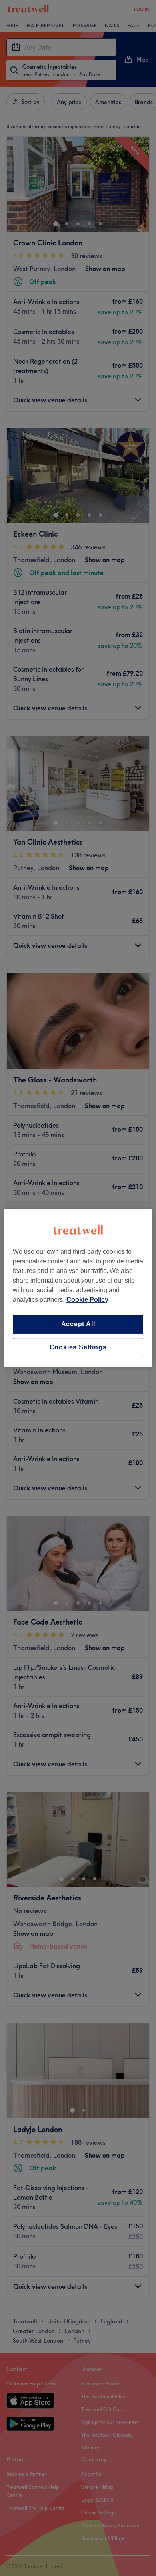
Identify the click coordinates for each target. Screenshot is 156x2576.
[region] (78, 1288)
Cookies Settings (78, 1347)
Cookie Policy (87, 1300)
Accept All (78, 1324)
